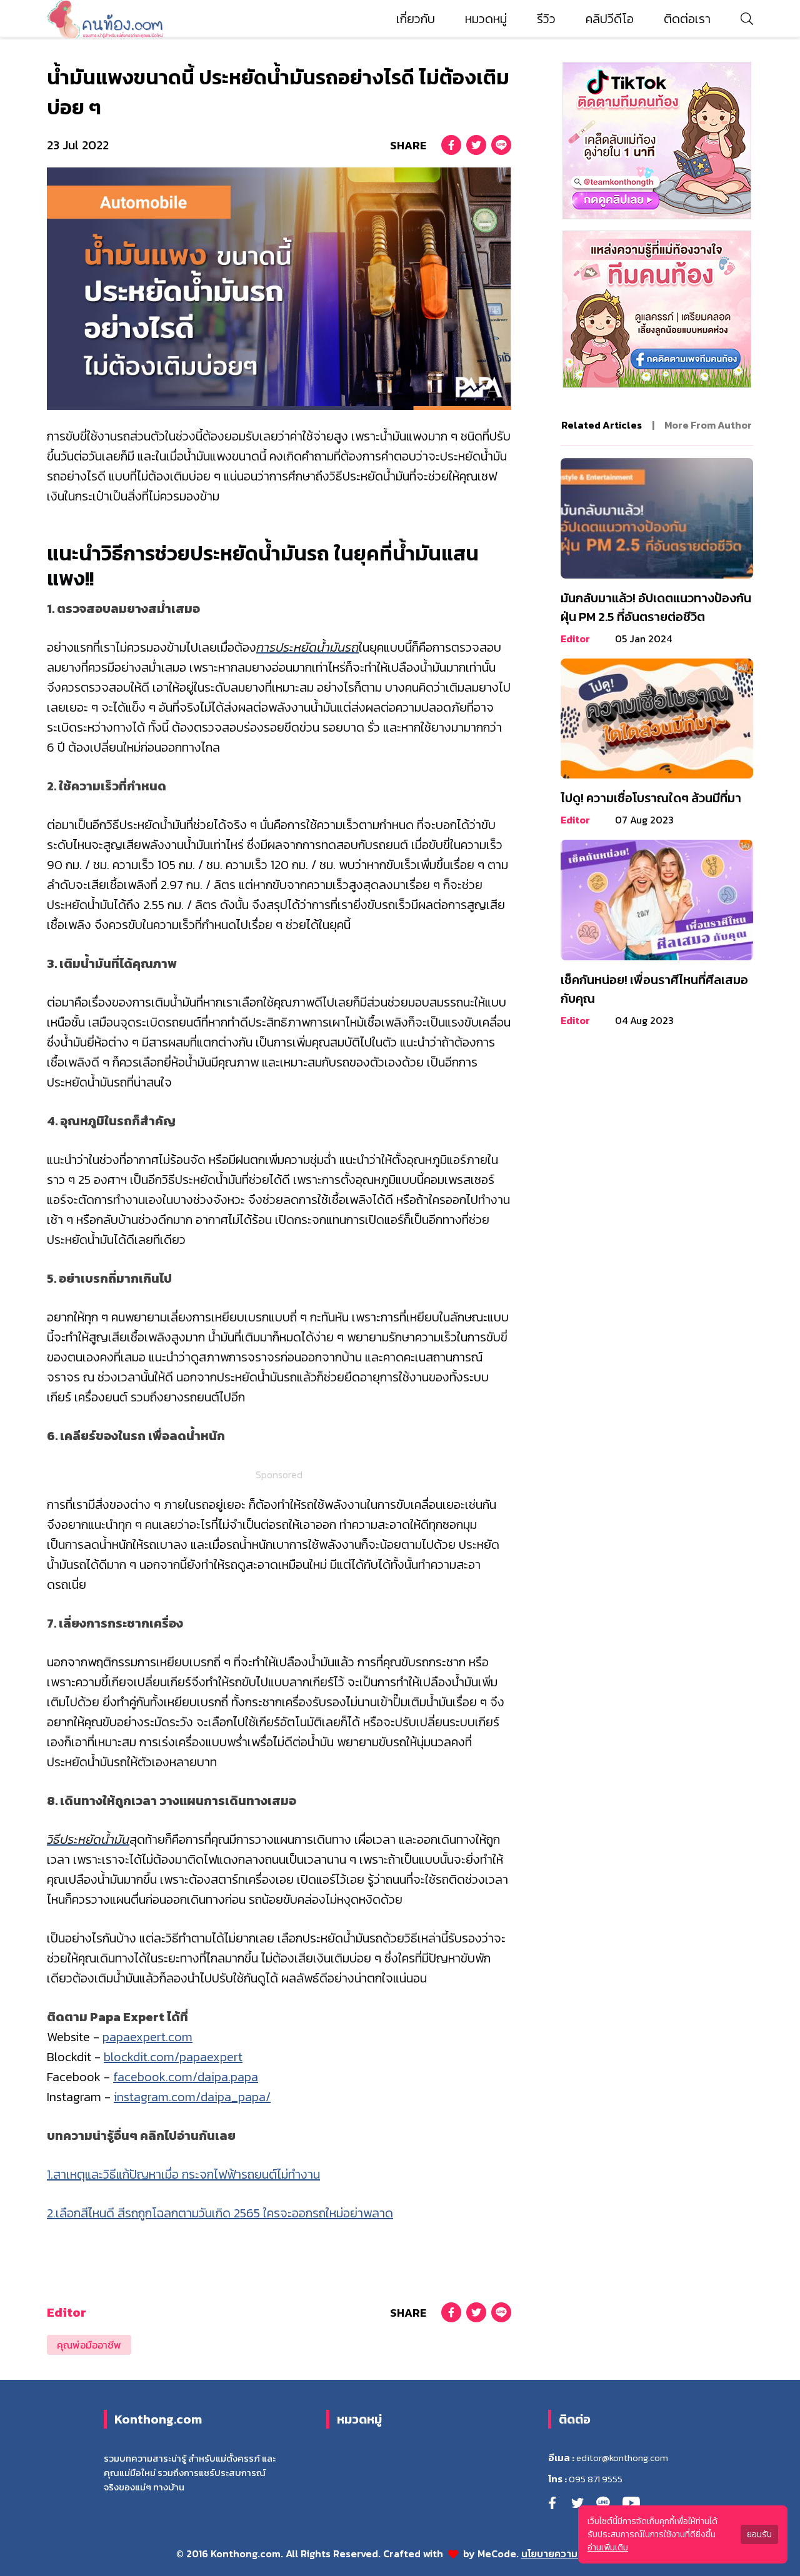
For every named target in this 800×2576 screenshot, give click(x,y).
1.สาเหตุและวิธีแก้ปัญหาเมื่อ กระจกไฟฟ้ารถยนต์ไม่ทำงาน (183, 2174)
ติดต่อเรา (687, 19)
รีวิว (546, 19)
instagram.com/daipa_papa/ (192, 2097)
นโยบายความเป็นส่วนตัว (573, 2554)
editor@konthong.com (622, 2458)
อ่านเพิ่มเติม (608, 2548)
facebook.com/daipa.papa (186, 2077)
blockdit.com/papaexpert (173, 2057)
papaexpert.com (147, 2037)
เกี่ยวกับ (416, 19)
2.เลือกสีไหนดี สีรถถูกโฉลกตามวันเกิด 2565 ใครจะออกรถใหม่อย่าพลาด (220, 2213)
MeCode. (499, 2554)
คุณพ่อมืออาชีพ (89, 2345)
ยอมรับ (759, 2534)
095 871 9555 (596, 2479)
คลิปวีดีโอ (610, 19)
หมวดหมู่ (486, 19)
